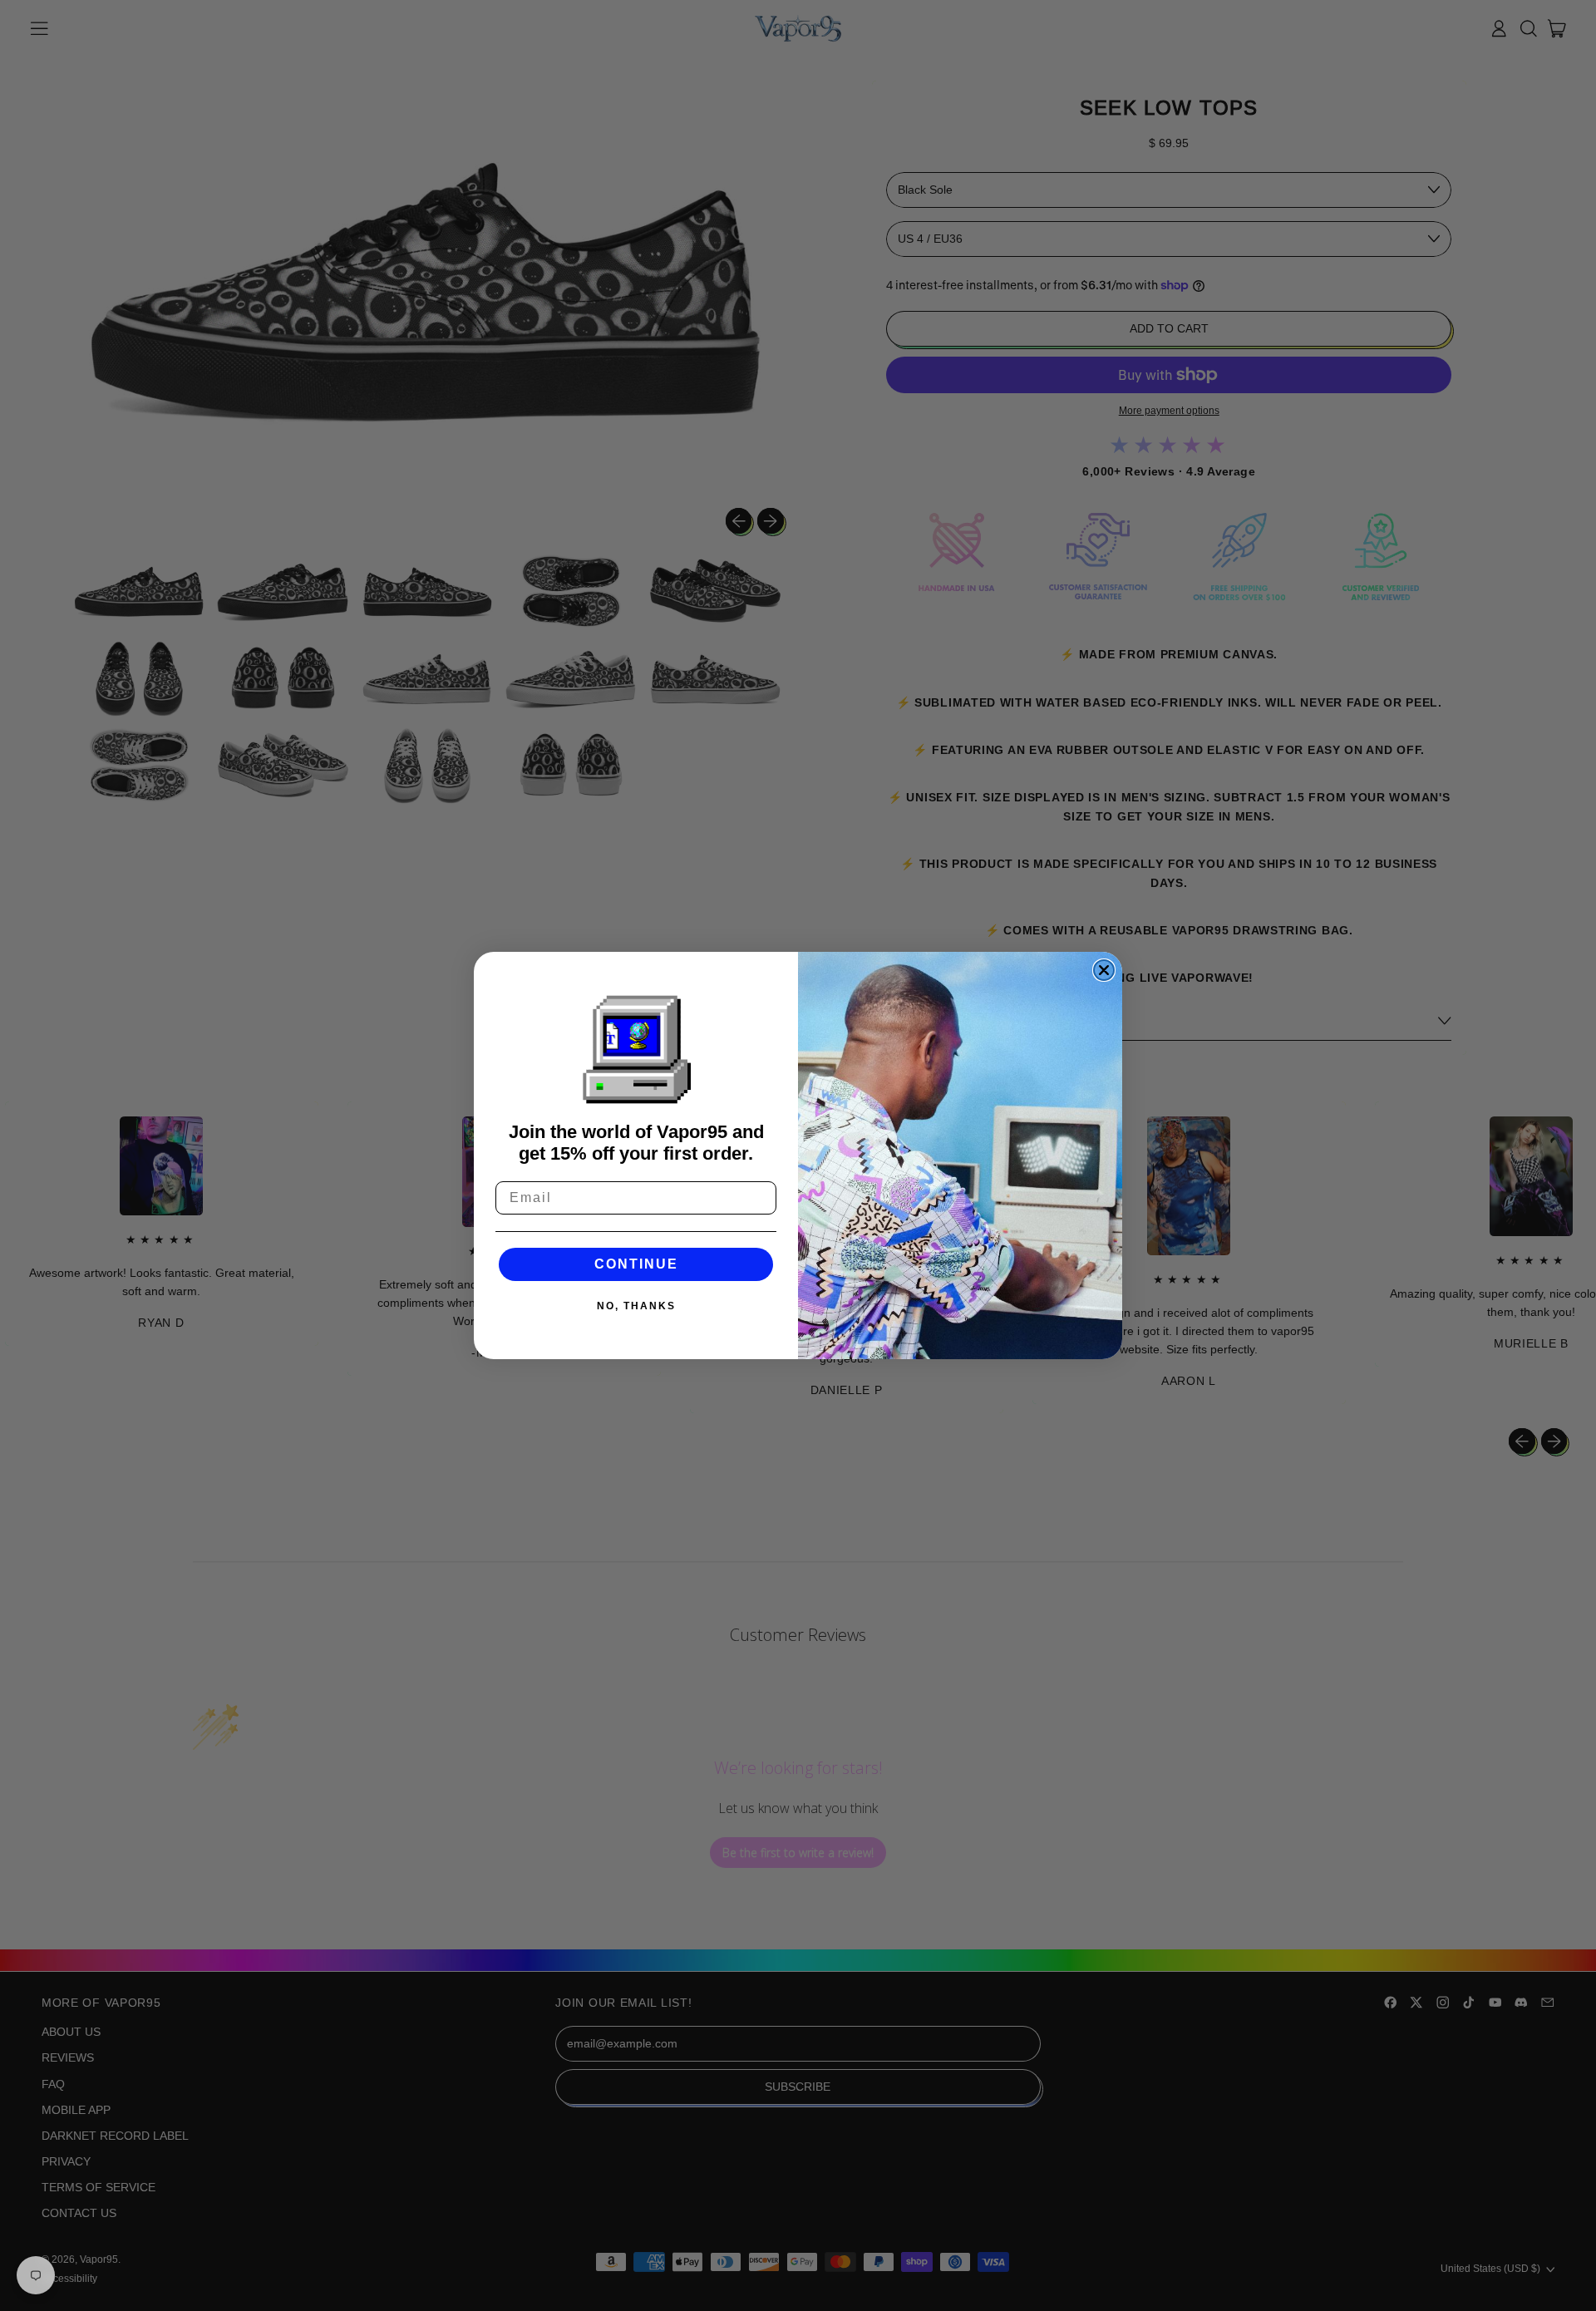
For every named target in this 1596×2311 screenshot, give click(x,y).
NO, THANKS (636, 1306)
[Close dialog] (1104, 970)
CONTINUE (636, 1264)
